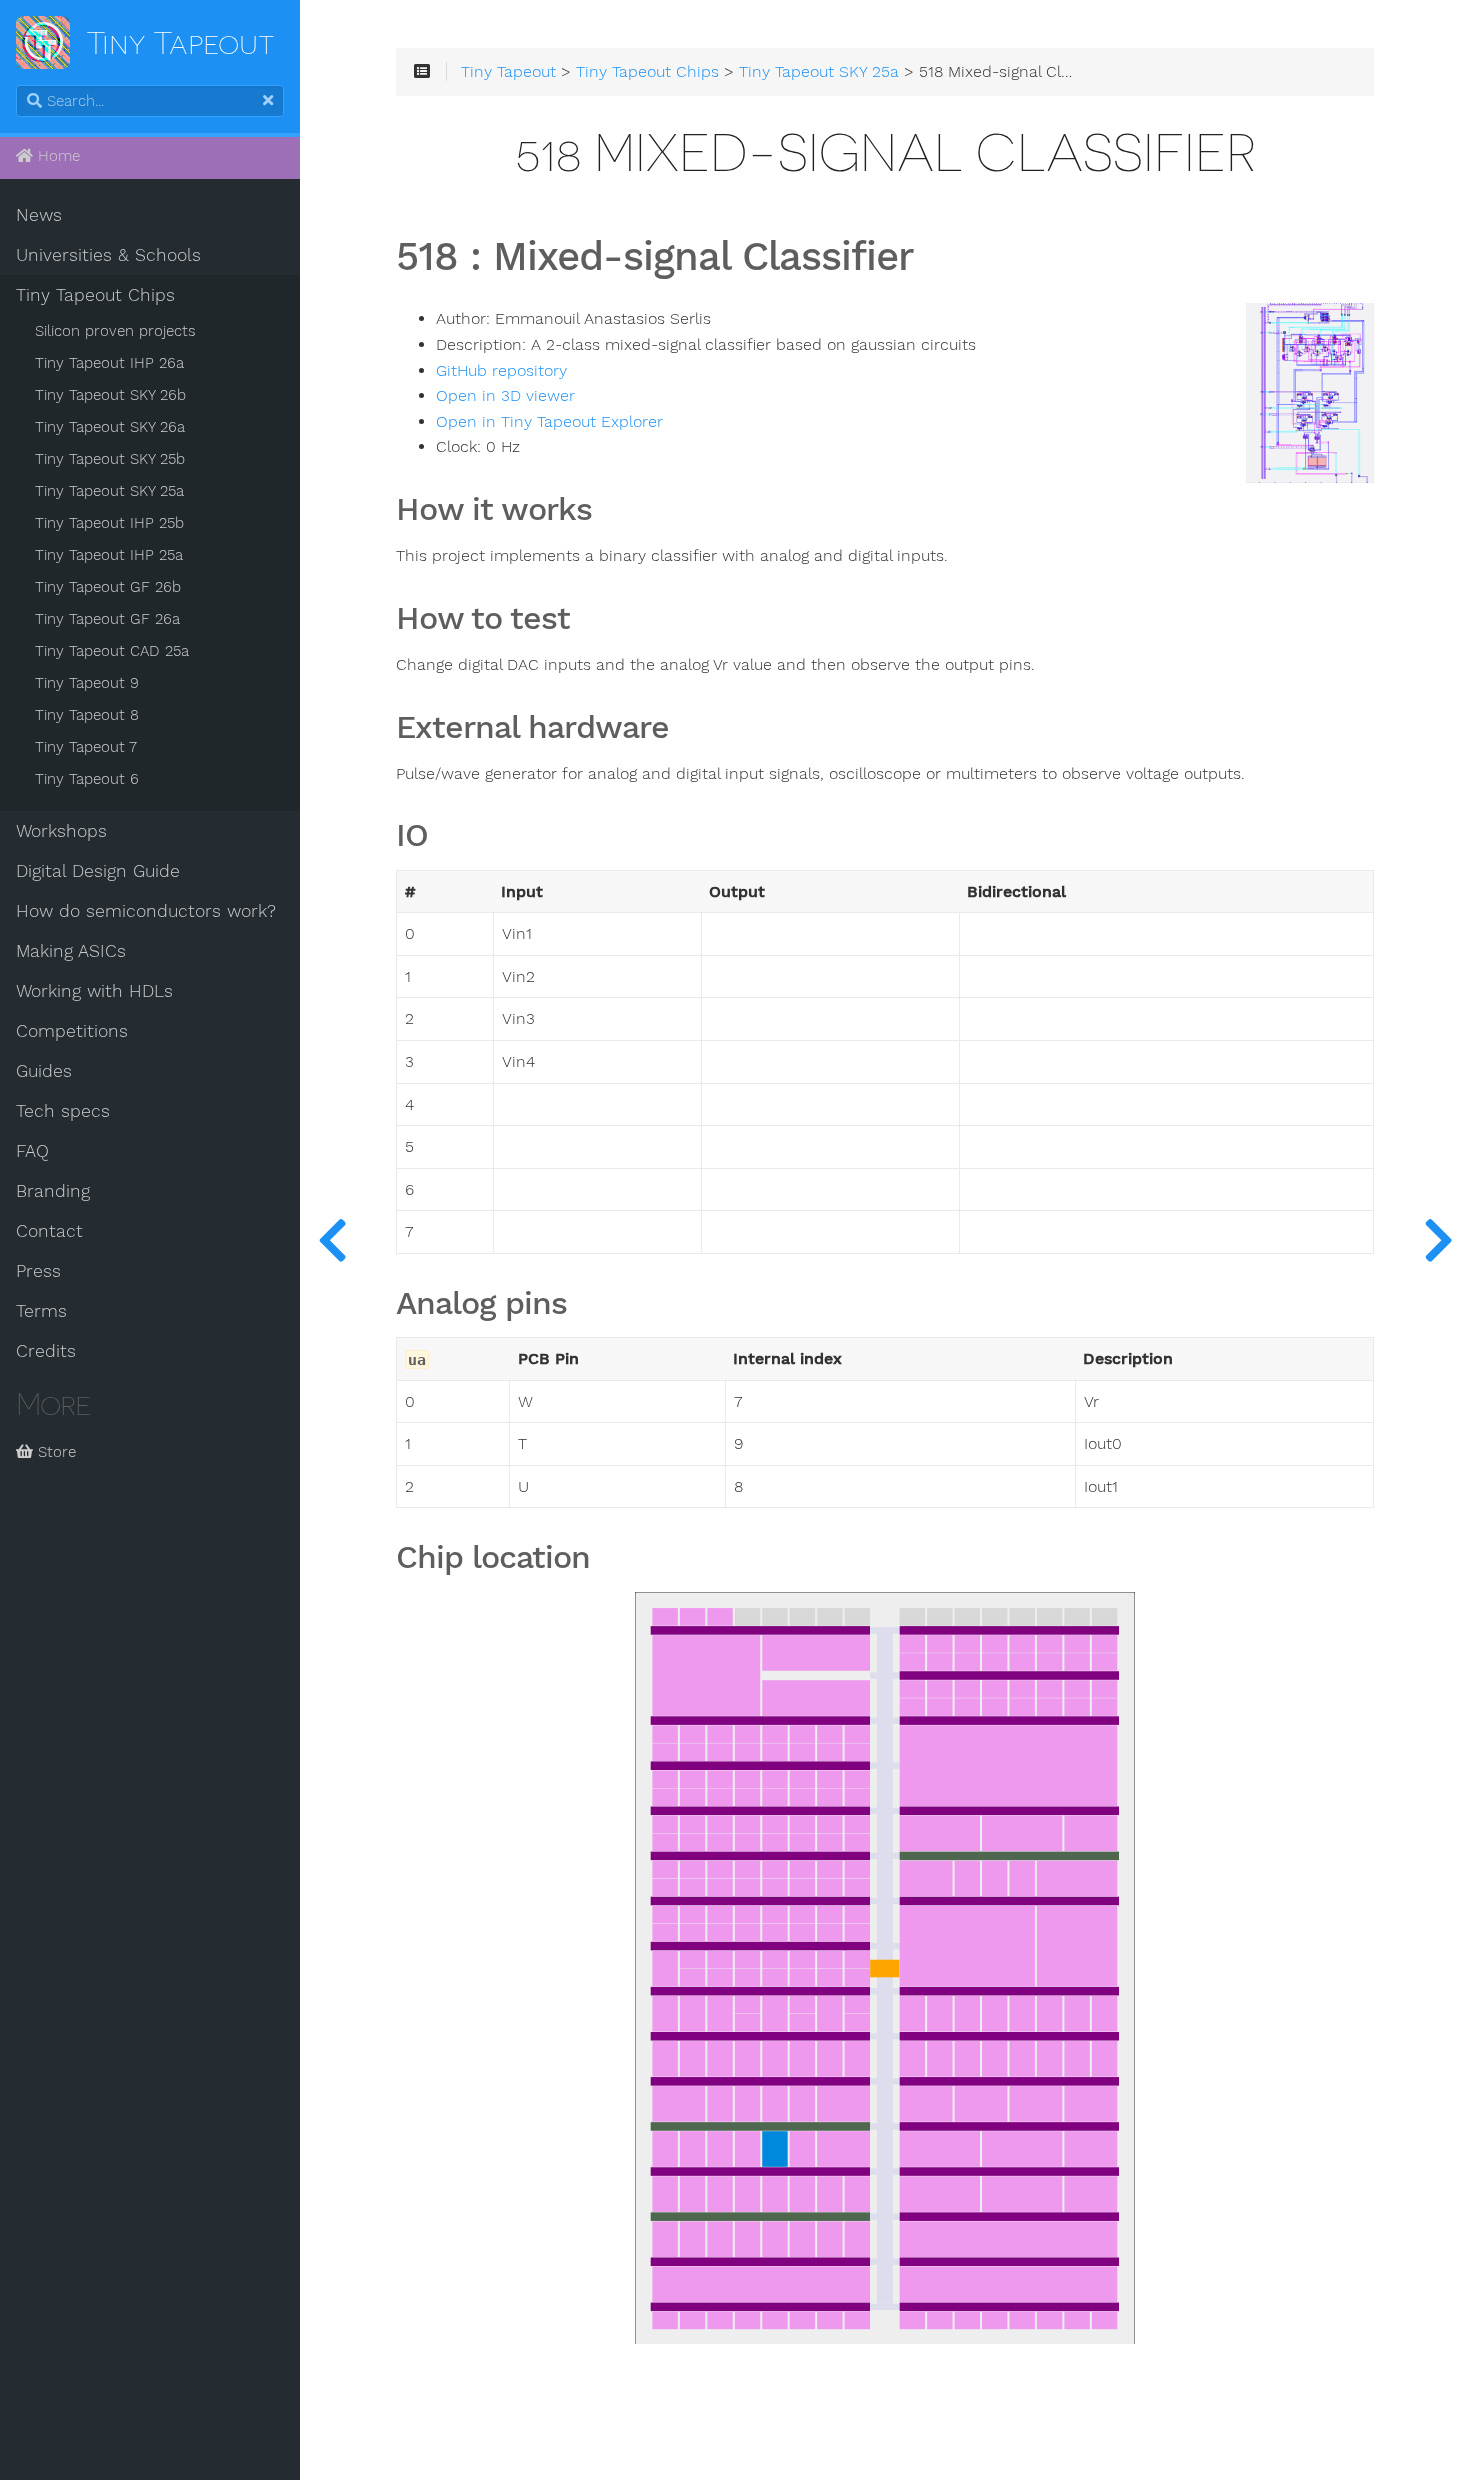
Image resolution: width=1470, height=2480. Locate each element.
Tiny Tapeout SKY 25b (110, 459)
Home (56, 156)
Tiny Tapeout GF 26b (108, 587)
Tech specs (63, 1111)
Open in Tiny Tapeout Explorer (549, 422)
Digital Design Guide (98, 871)
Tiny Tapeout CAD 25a (112, 651)
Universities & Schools (108, 255)
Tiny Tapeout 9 (87, 683)
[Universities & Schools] (332, 1240)
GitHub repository (501, 371)
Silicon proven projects (115, 331)
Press (38, 1271)
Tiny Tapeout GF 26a (107, 619)
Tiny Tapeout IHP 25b (109, 523)
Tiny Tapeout (508, 72)
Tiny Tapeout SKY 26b (110, 395)
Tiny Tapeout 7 (86, 747)
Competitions (72, 1031)
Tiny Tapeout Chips (95, 295)
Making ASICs (71, 951)
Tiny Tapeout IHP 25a (109, 555)
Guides (44, 1071)
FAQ (32, 1151)
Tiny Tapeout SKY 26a (110, 427)
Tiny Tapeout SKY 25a (109, 491)
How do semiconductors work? (146, 911)
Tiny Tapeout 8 (87, 715)
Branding (53, 1191)
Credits (46, 1351)
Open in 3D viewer (505, 396)
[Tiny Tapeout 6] (1438, 1240)
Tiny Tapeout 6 (87, 779)
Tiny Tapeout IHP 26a (109, 363)
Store (54, 1452)
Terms (41, 1311)
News (39, 215)
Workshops (61, 831)
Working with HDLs (94, 991)
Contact (49, 1231)
